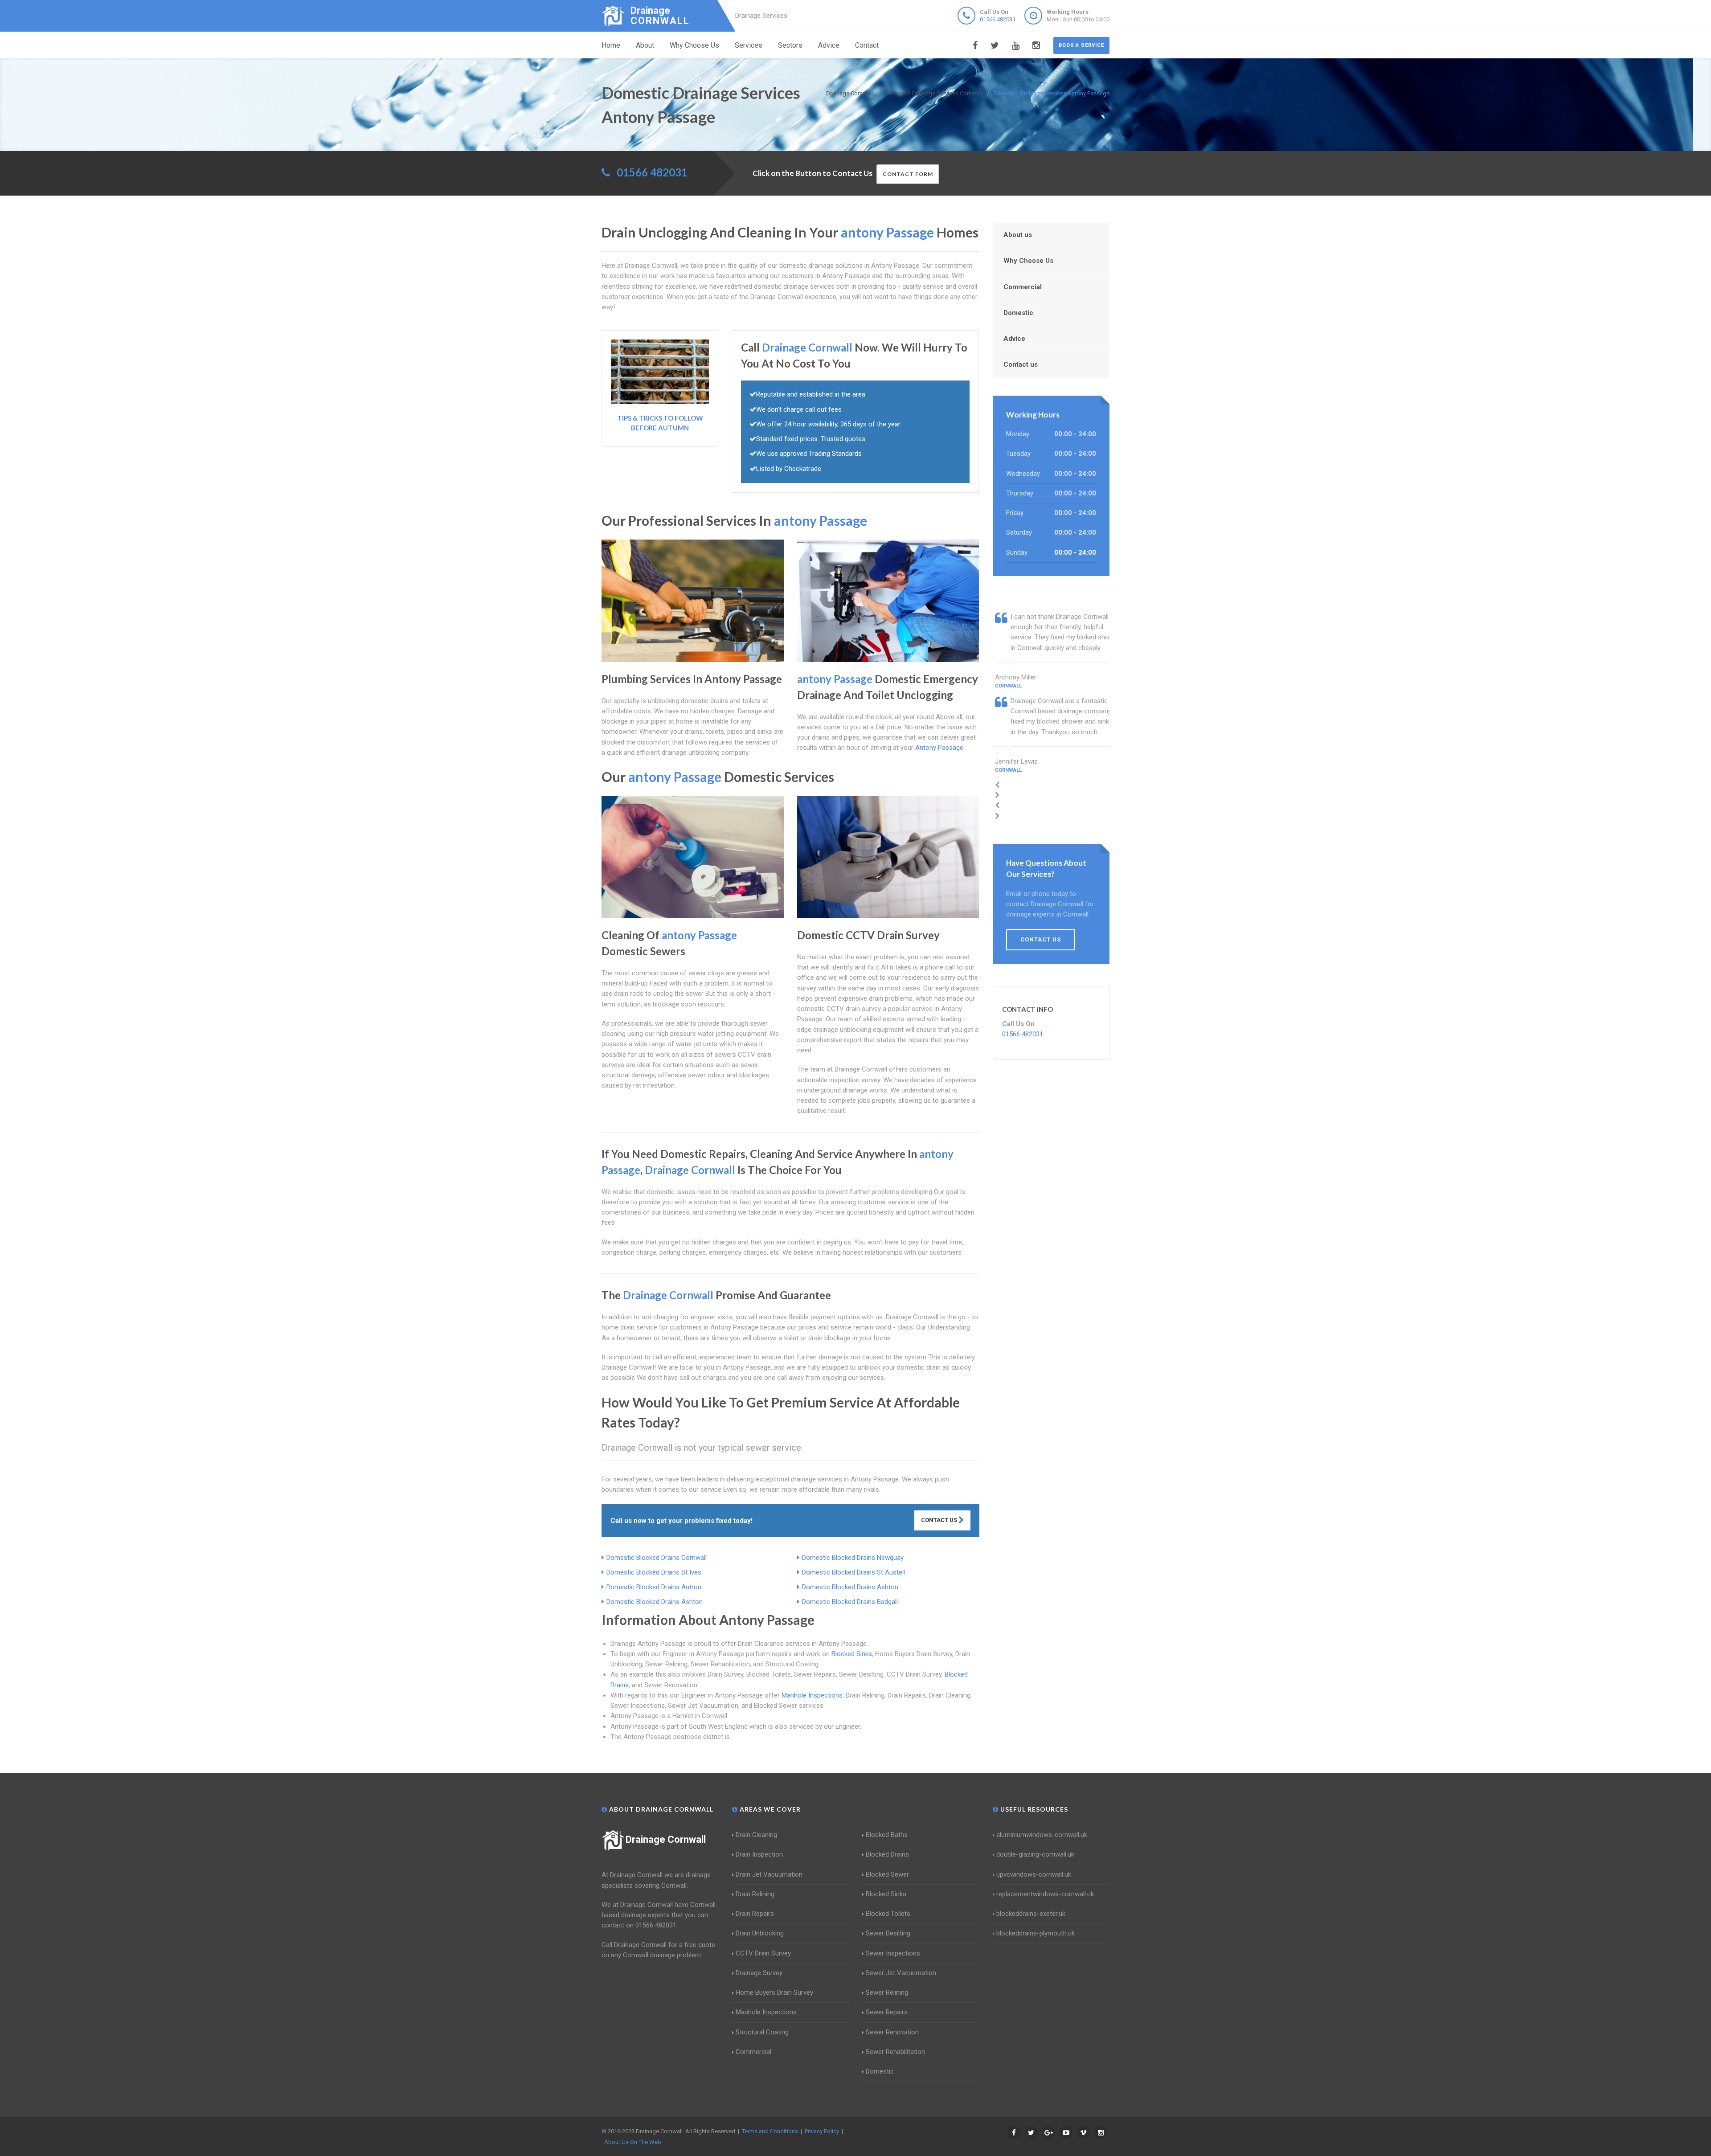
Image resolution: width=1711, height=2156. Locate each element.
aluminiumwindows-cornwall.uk (1042, 1835)
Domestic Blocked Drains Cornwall (657, 1558)
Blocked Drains (887, 1854)
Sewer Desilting (888, 1933)
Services (749, 45)
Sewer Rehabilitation (895, 2052)
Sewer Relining (887, 1992)
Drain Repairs (755, 1914)
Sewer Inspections (893, 1953)
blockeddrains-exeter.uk (1031, 1914)
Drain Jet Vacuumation (769, 1874)
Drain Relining (755, 1894)
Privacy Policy (822, 2131)
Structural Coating (762, 2032)
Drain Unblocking (760, 1933)
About (645, 45)
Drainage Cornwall (666, 1839)
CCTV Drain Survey (763, 1953)
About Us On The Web (633, 2142)
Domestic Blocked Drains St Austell (853, 1572)
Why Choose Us (694, 45)
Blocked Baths (887, 1835)
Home (611, 45)
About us (1018, 235)
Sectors (790, 45)
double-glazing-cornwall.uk (1035, 1854)
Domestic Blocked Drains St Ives (654, 1572)
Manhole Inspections (812, 1695)
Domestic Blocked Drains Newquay (853, 1558)
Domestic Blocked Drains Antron (654, 1587)
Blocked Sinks (852, 1654)
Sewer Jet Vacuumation (901, 1973)
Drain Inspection (759, 1854)
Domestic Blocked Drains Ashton (850, 1587)
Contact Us (940, 1520)
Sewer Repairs (887, 2012)
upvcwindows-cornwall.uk (1034, 1874)
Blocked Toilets (888, 1914)
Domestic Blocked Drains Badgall (850, 1602)
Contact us (1021, 364)
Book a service (1081, 45)
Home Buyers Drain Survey (774, 1992)
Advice (829, 45)
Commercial (1023, 287)
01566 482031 (998, 19)
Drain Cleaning (756, 1835)
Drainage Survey (759, 1973)
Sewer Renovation (892, 2032)
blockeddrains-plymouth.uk (1036, 1933)
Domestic (1018, 313)
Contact (867, 45)
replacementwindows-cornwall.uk (1045, 1894)
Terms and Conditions (770, 2131)
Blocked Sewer (887, 1874)
